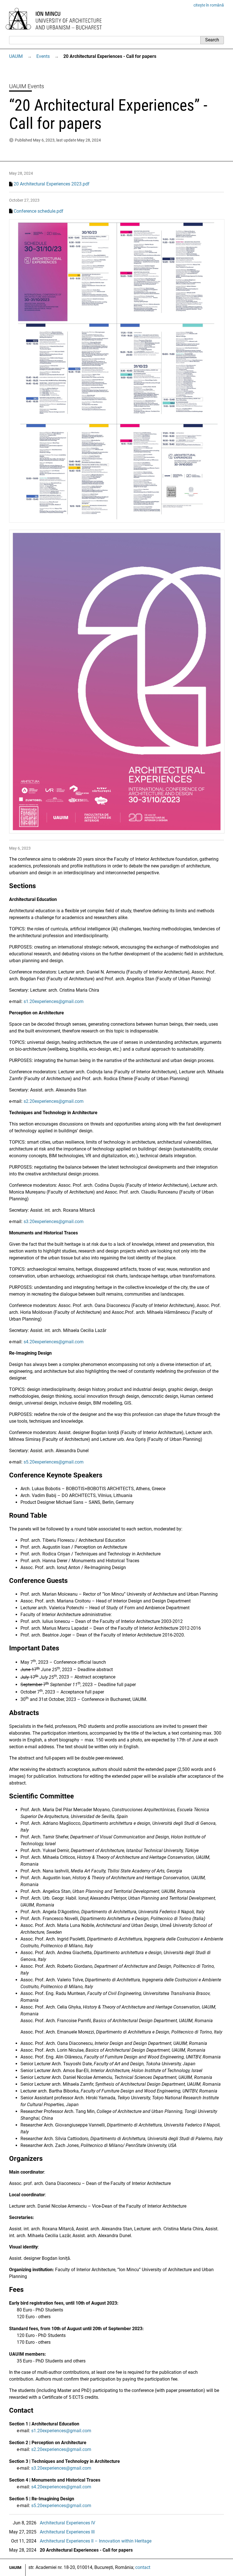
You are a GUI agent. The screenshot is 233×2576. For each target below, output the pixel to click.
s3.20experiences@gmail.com (54, 1222)
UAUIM (16, 56)
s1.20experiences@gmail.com (54, 1001)
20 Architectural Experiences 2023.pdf (52, 184)
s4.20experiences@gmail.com (54, 1342)
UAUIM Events (27, 86)
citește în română (209, 5)
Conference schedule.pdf (39, 211)
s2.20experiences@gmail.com (54, 1101)
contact (143, 2567)
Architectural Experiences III (67, 2532)
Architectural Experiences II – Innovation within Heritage (96, 2541)
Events (43, 56)
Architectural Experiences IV (67, 2523)
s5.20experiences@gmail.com (54, 1462)
